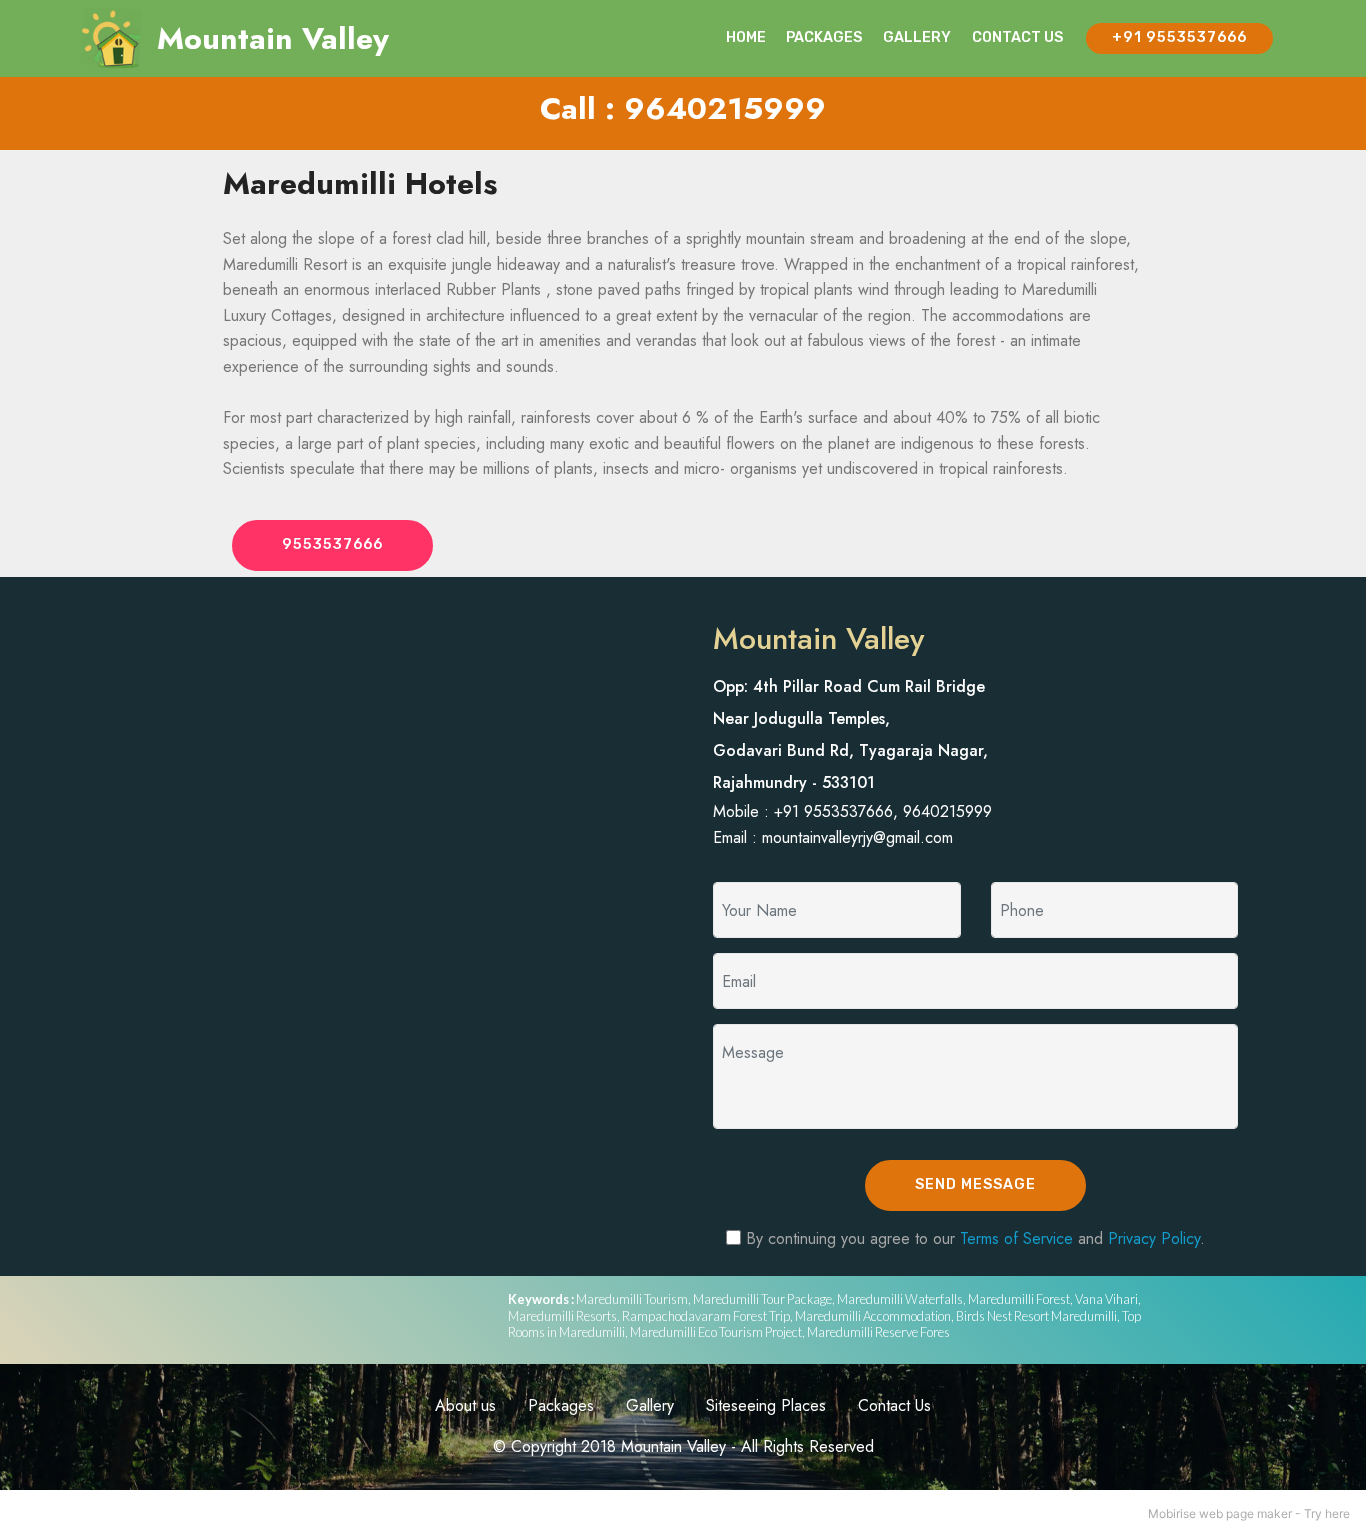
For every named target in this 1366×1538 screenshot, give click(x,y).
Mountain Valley (273, 38)
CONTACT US (1017, 37)
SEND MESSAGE (975, 1184)
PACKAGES (824, 37)
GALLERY (917, 37)
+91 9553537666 (1179, 37)
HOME (746, 37)
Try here (1327, 1513)
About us (465, 1405)
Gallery (650, 1405)
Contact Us (894, 1405)
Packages (561, 1405)
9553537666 (332, 544)
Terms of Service (1016, 1238)
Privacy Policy (1154, 1238)
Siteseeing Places (766, 1405)
